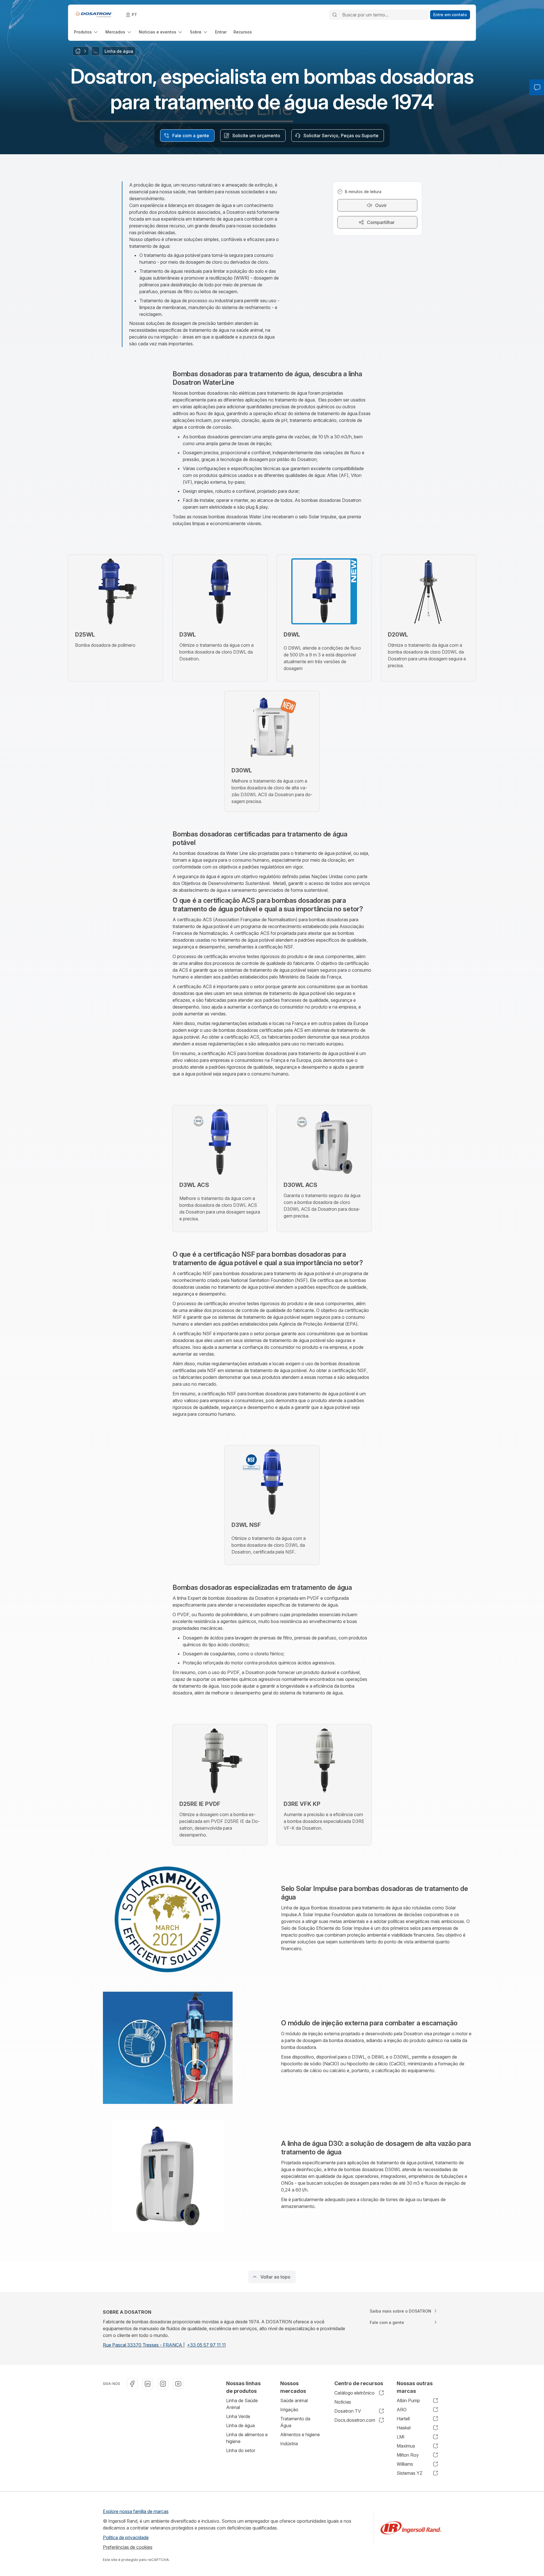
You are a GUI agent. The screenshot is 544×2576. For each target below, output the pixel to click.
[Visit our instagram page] (163, 2384)
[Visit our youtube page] (178, 2384)
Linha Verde (238, 2416)
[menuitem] (86, 32)
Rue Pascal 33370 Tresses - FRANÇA (143, 2345)
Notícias (343, 2402)
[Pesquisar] (335, 15)
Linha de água (240, 2425)
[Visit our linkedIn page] (148, 2384)
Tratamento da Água (295, 2422)
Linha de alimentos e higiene (247, 2438)
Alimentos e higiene (300, 2435)
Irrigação (289, 2410)
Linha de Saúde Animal (242, 2404)
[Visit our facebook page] (132, 2384)
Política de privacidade (126, 2537)
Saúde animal (294, 2400)
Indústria (289, 2444)
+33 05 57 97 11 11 (206, 2345)
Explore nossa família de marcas (136, 2511)
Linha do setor (241, 2450)
